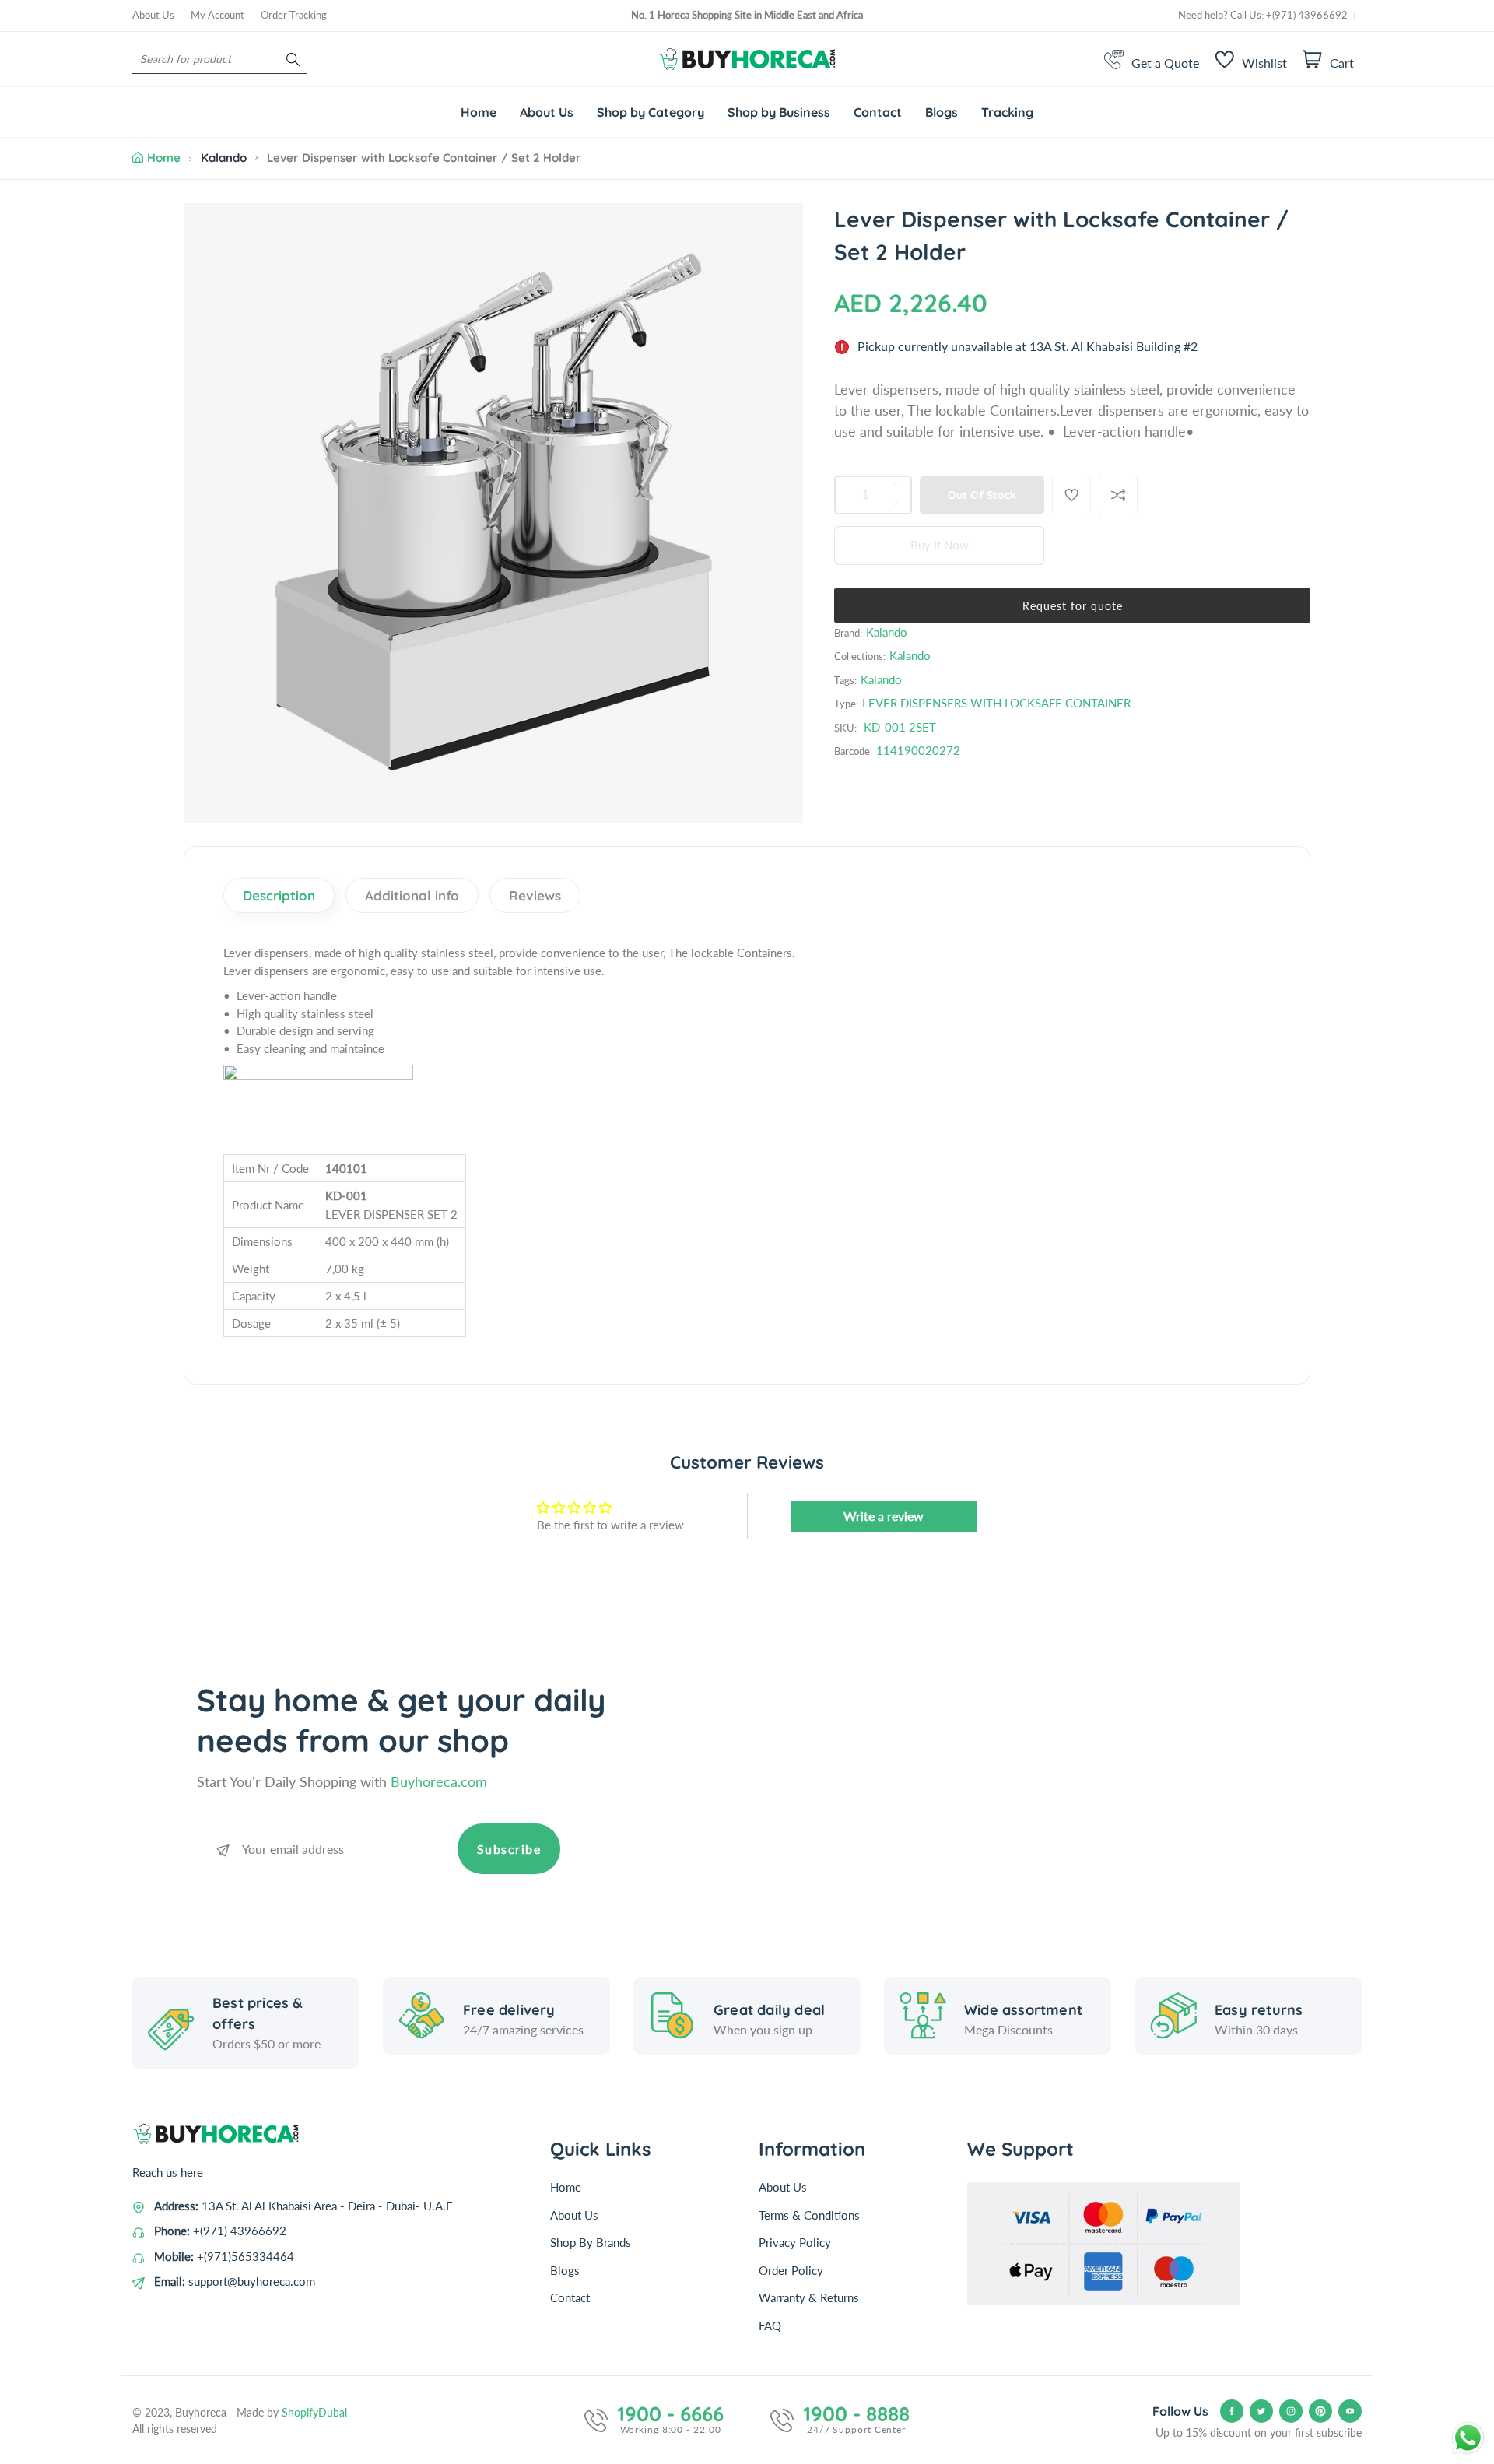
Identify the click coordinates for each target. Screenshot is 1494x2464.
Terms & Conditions (809, 2215)
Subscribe (509, 1849)
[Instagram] (1291, 2411)
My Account (217, 15)
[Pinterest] (1320, 2411)
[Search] (293, 60)
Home (164, 158)
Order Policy (791, 2270)
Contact (570, 2297)
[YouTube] (1350, 2411)
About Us (153, 15)
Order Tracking (294, 15)
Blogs (565, 2270)
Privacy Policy (795, 2242)
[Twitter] (1261, 2411)
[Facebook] (1232, 2411)
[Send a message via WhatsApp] (1468, 2438)
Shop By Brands (591, 2242)
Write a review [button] (884, 1516)
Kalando (224, 158)
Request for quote (1073, 606)
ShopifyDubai (314, 2412)
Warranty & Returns (809, 2297)
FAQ (770, 2325)
